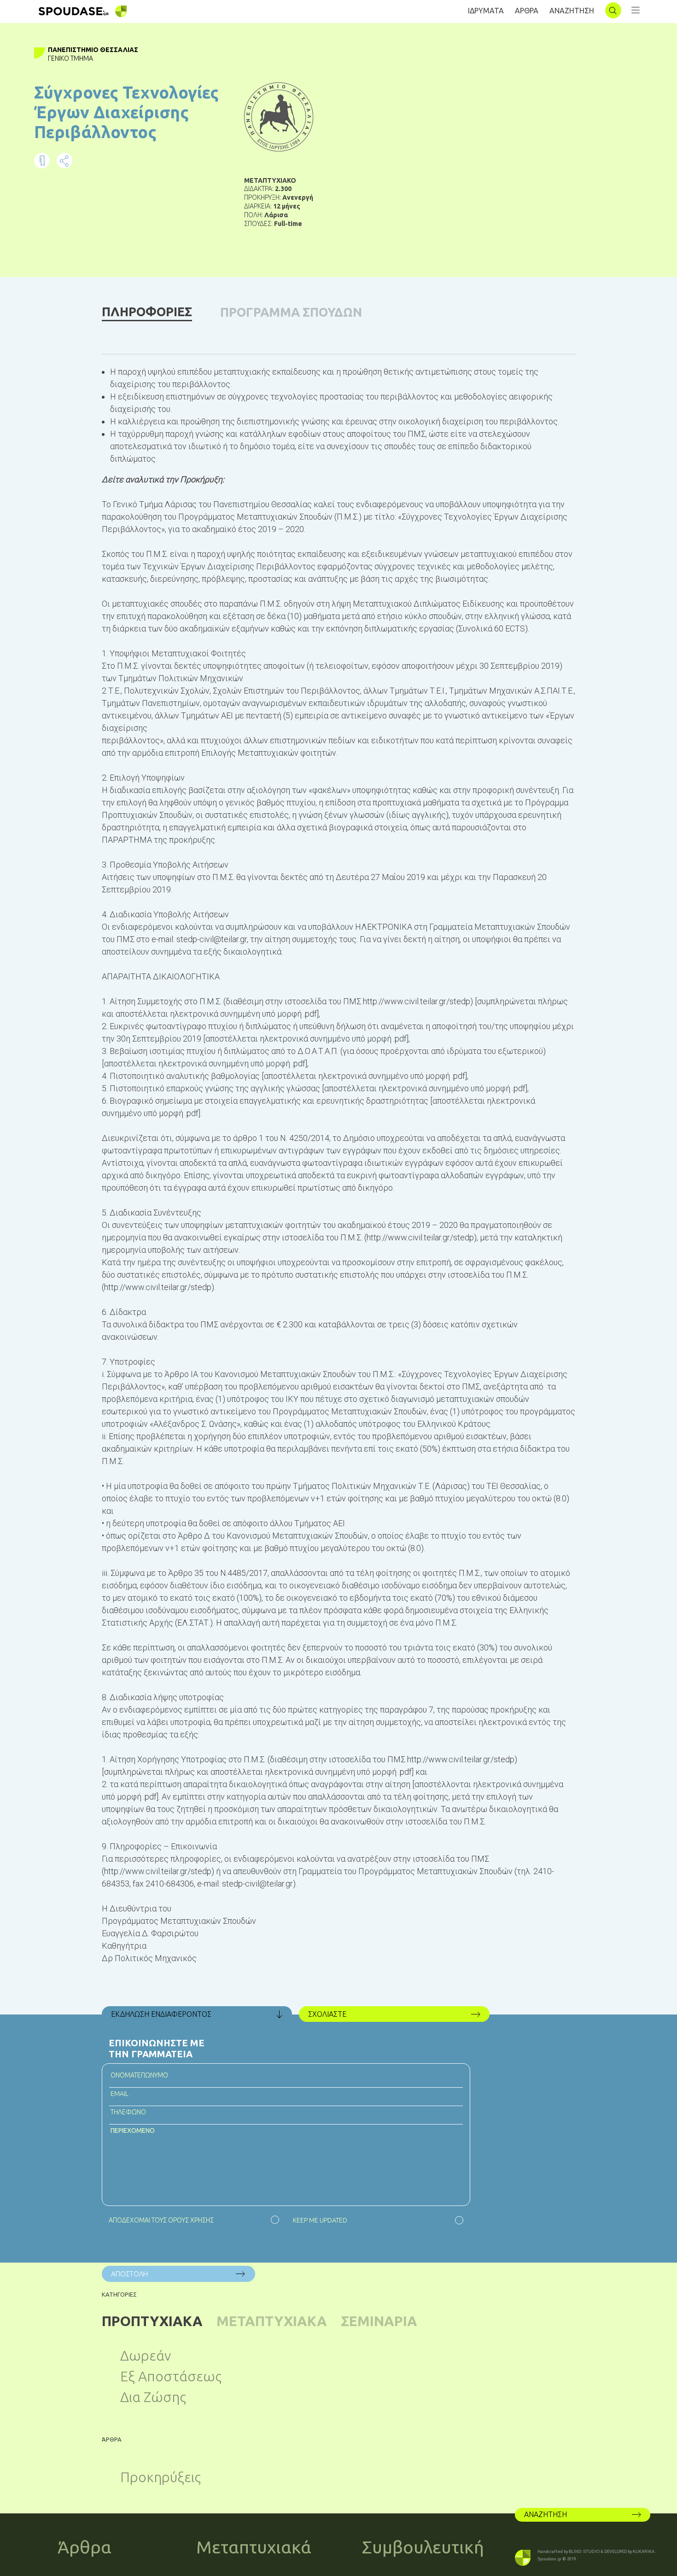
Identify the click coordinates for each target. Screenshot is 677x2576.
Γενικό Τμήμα (70, 58)
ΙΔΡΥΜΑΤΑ (486, 11)
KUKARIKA (644, 2552)
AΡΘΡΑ (527, 11)
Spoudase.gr (549, 2559)
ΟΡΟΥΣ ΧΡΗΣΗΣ (191, 2220)
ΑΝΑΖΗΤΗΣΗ (572, 11)
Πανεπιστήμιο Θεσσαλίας (93, 50)
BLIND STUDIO (584, 2552)
